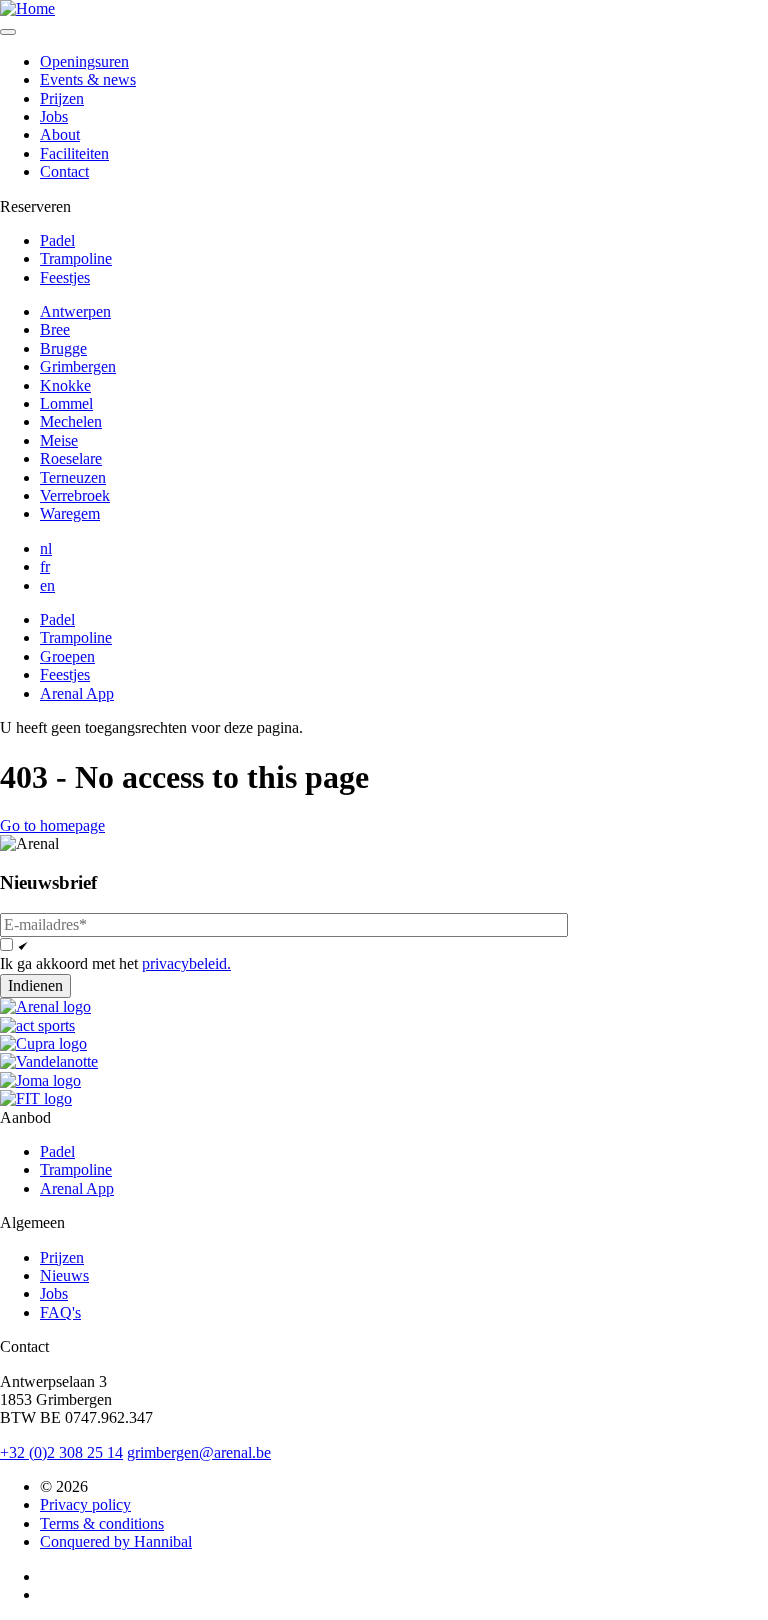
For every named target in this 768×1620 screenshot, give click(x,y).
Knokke (65, 385)
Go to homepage (52, 825)
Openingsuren (84, 61)
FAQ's (60, 1312)
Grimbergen (78, 366)
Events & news (88, 79)
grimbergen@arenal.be (199, 1452)
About (60, 134)
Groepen (67, 656)
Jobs (54, 116)
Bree (55, 329)
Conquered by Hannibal (116, 1541)
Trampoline (76, 258)
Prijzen (62, 98)
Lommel (66, 403)
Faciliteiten (74, 153)
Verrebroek (75, 495)
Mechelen (71, 421)
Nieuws (64, 1275)
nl (46, 548)
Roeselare (71, 458)
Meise (59, 440)
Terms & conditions (102, 1523)
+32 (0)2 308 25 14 (61, 1452)
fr (45, 566)
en (47, 585)
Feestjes (65, 277)
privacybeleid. (186, 963)
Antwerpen (75, 311)
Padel (57, 240)
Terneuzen (73, 477)
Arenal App (77, 693)
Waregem (70, 513)
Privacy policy (85, 1504)
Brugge (63, 348)
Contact (64, 171)
